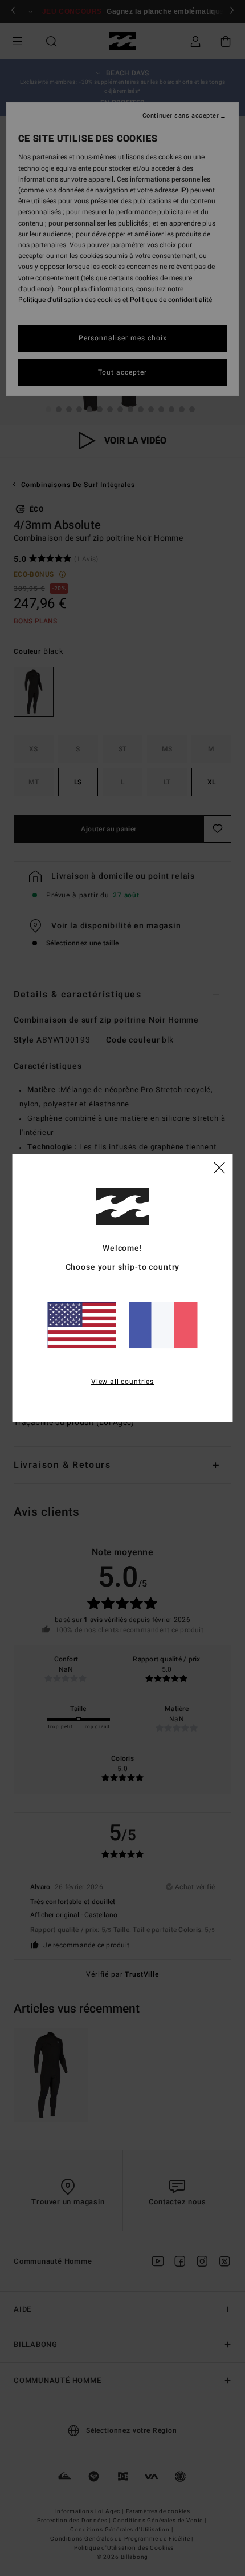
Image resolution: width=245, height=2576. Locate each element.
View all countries (122, 1382)
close (219, 1167)
